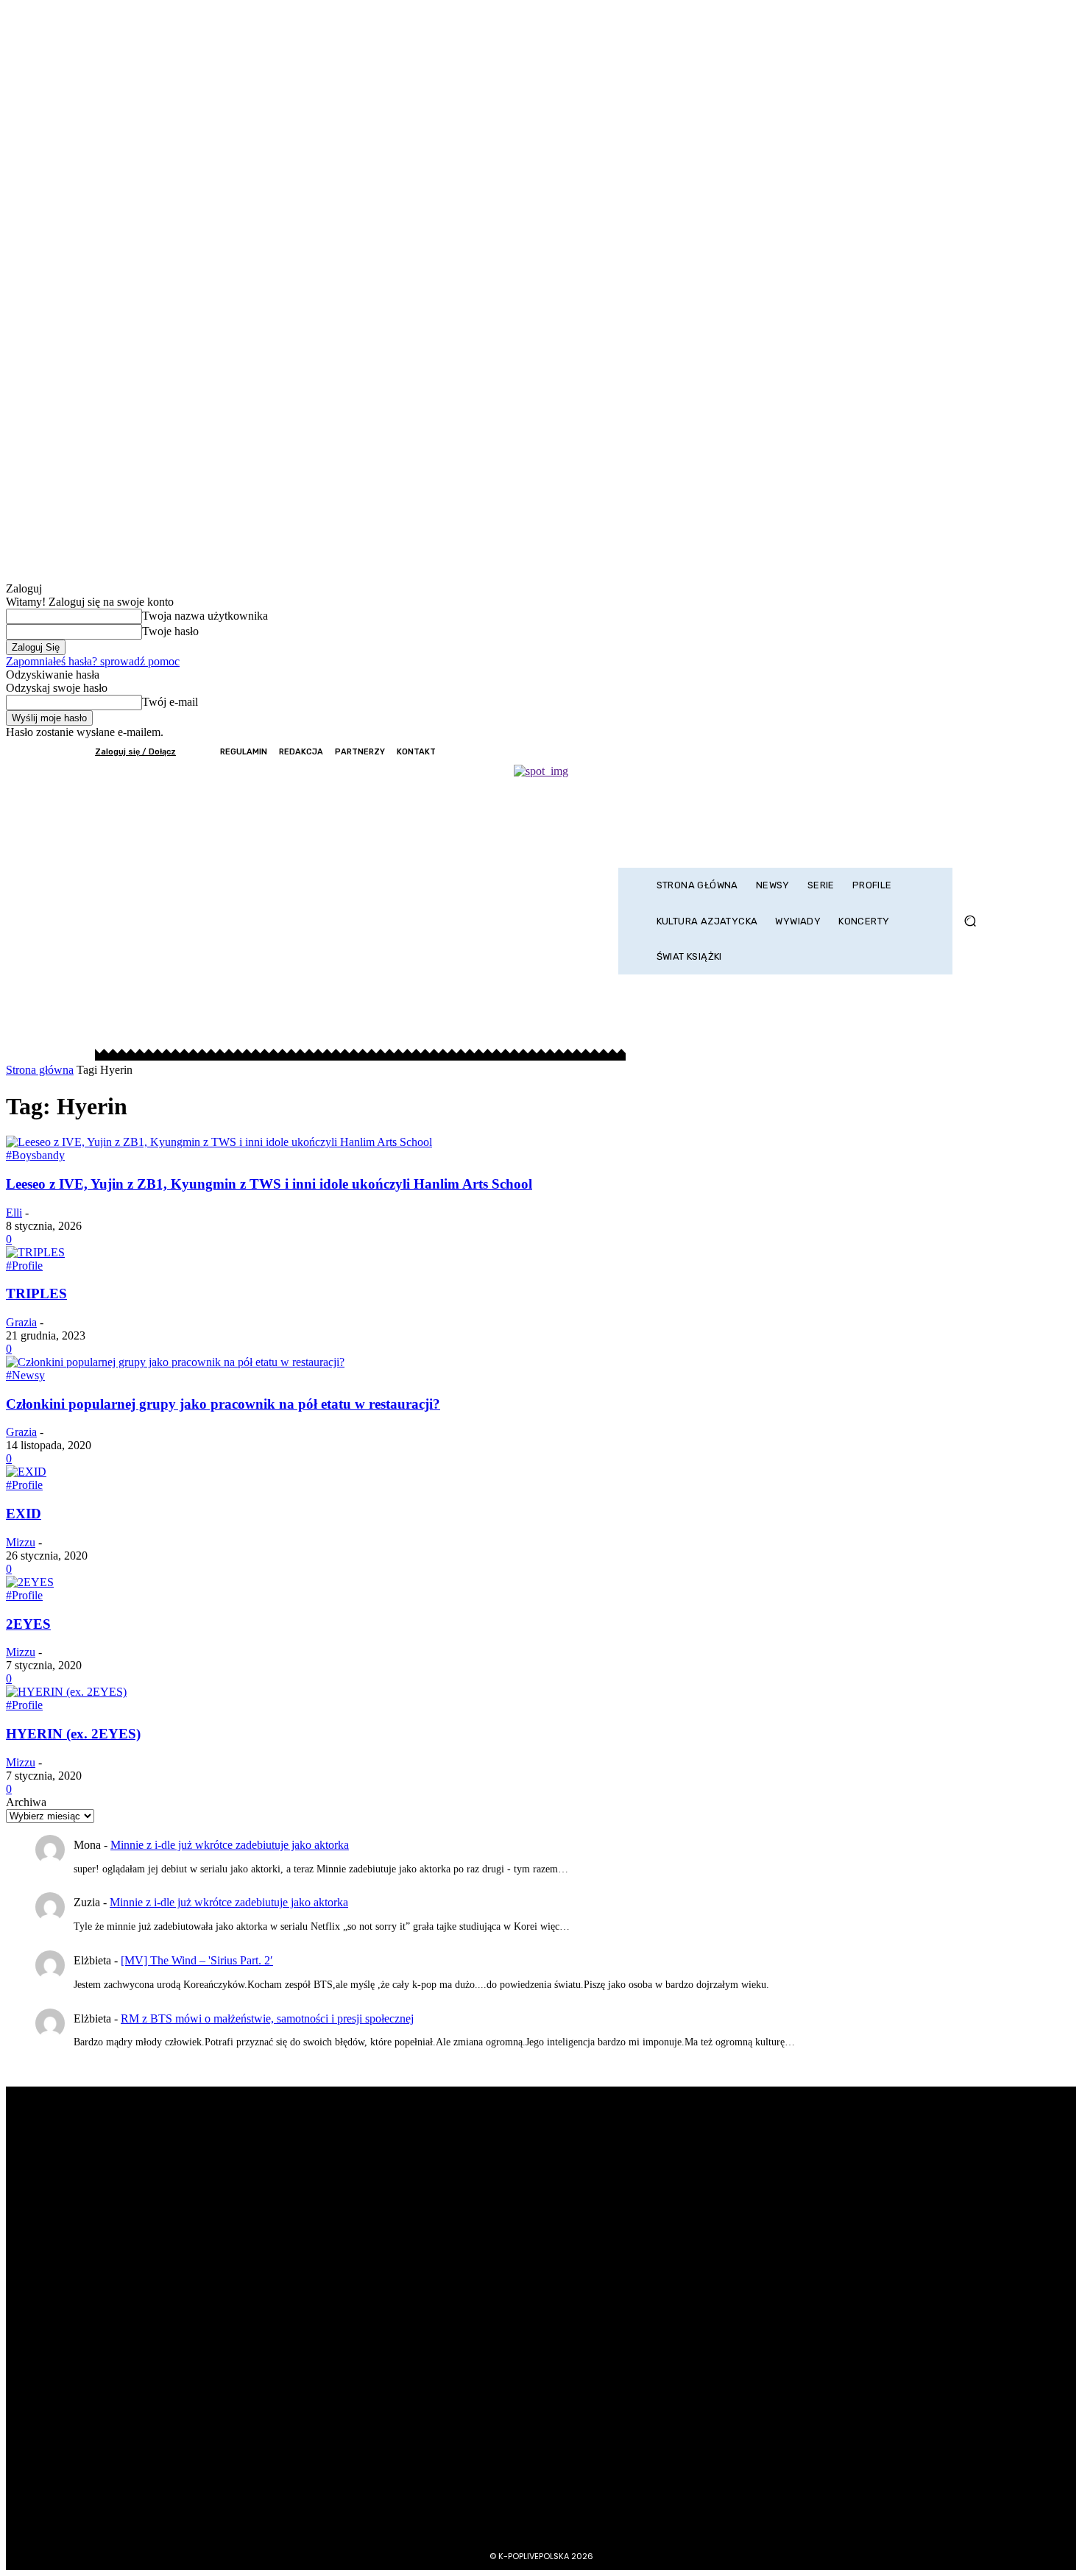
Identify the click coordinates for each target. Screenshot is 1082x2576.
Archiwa (26, 1802)
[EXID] (26, 1472)
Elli (14, 1213)
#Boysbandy (35, 1155)
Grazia (21, 1322)
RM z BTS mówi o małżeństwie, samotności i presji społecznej (267, 2018)
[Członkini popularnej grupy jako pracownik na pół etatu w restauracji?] (175, 1362)
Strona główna (40, 1070)
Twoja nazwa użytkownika (205, 616)
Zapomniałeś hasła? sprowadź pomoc (93, 661)
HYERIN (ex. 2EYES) (73, 1734)
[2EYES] (30, 1582)
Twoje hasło (170, 631)
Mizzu (21, 1542)
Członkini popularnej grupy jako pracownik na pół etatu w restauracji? (223, 1404)
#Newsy (25, 1375)
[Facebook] (897, 752)
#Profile (24, 1266)
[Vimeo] (957, 752)
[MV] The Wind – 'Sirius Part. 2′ (197, 1960)
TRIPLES (36, 1294)
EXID (24, 1514)
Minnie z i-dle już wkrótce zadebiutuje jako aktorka (230, 1845)
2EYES (28, 1624)
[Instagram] (917, 752)
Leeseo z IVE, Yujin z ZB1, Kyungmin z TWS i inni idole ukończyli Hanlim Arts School (269, 1184)
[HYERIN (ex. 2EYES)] (66, 1692)
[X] (937, 752)
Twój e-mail (170, 702)
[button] (970, 921)
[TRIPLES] (35, 1252)
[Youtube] (977, 752)
